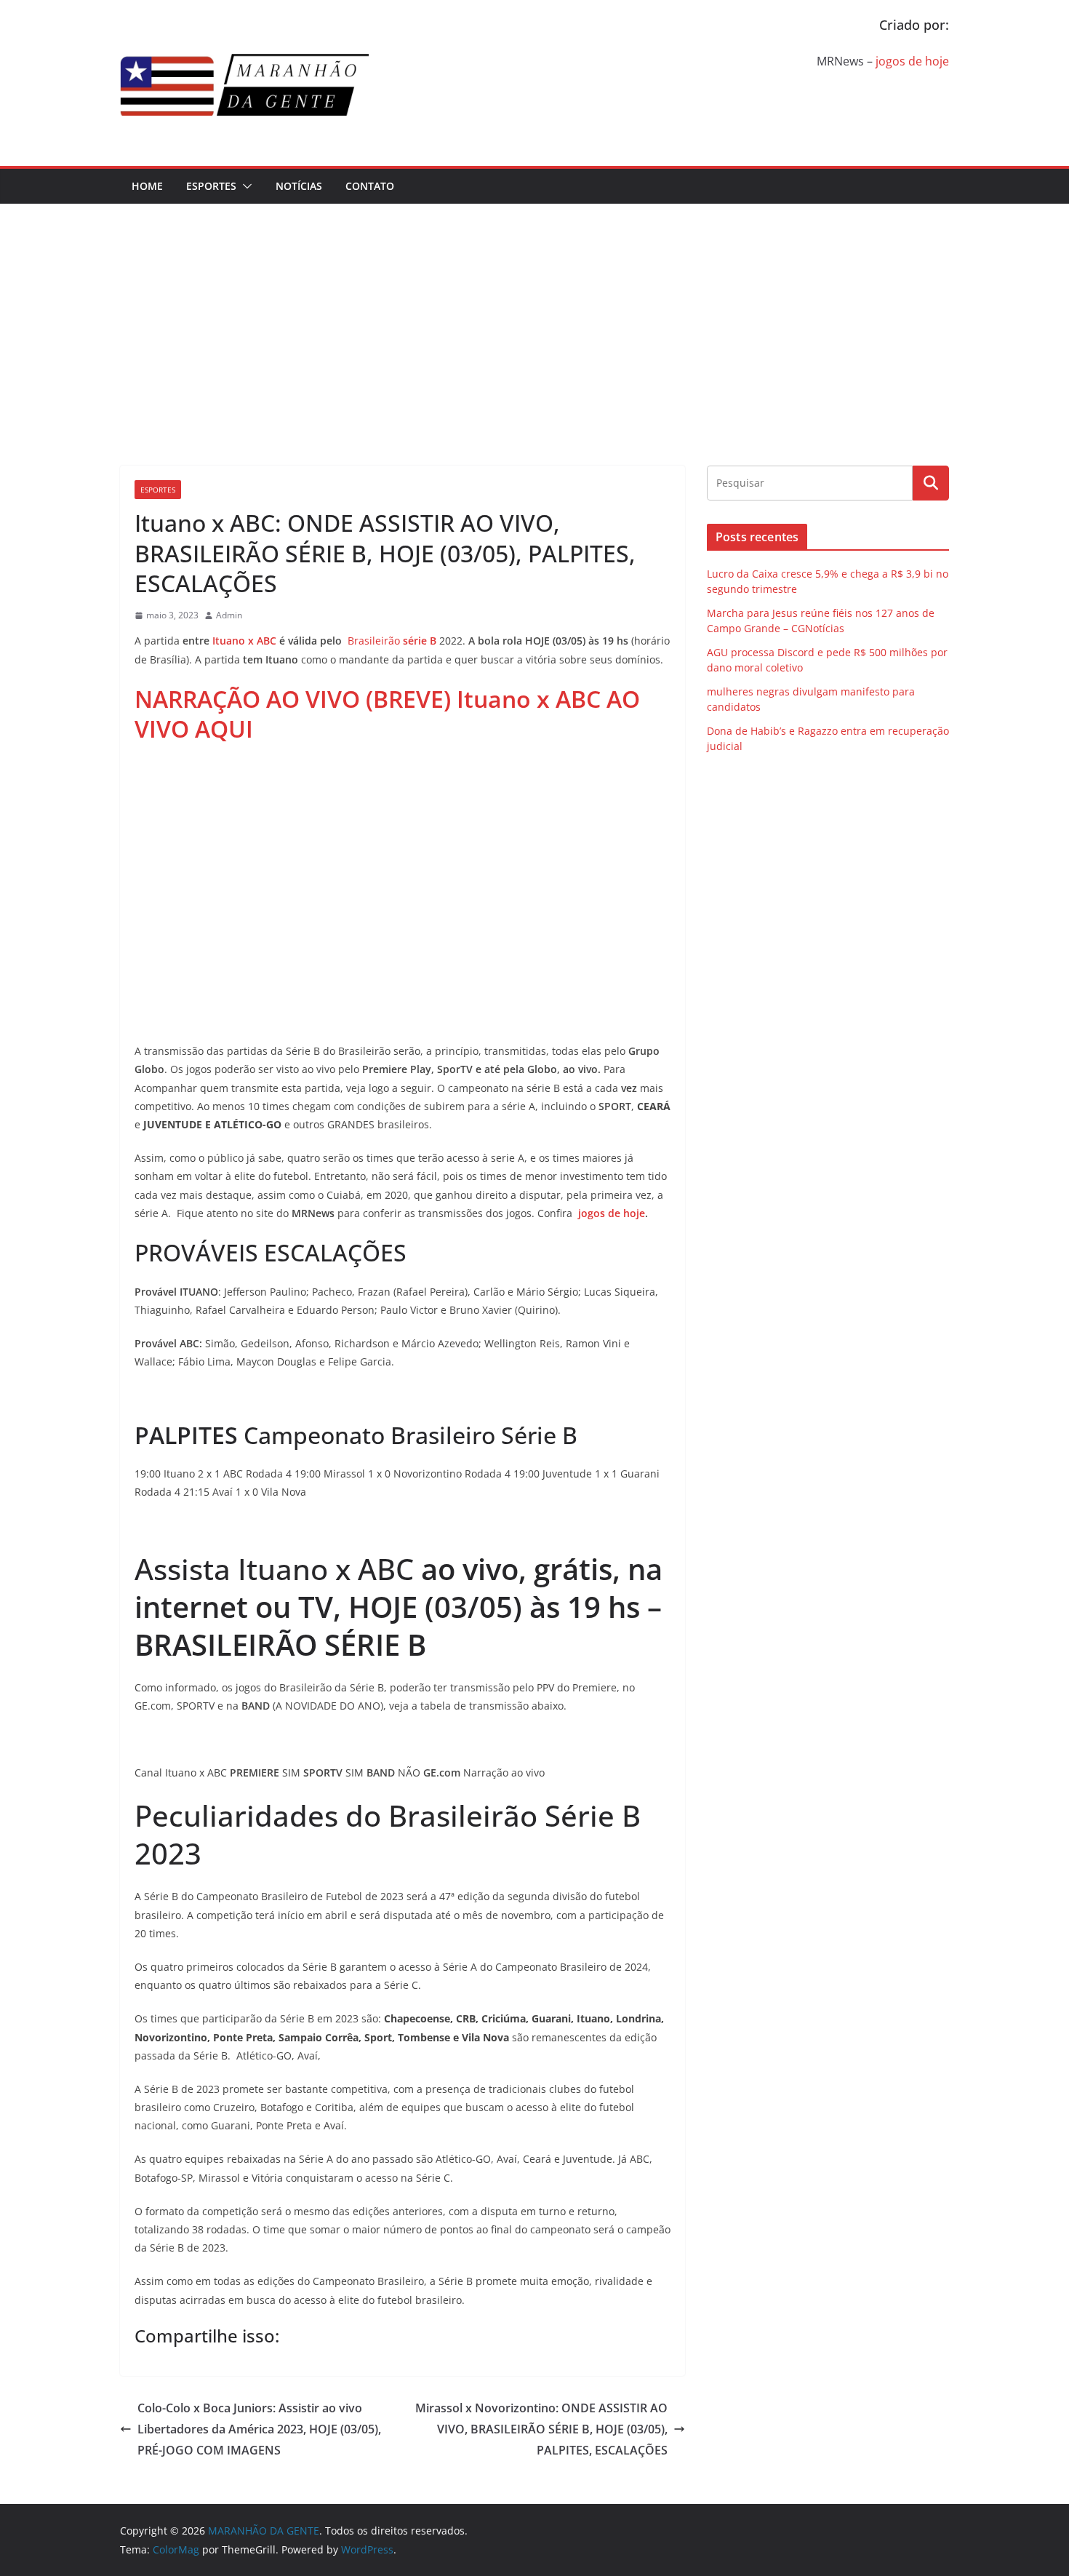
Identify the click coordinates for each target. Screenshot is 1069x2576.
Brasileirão (392, 641)
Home (147, 186)
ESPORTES (211, 186)
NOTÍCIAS (299, 186)
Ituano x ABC (244, 641)
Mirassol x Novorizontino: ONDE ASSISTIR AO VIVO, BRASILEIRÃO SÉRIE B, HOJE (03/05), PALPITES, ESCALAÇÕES (541, 2429)
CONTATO (370, 186)
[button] (244, 186)
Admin (229, 615)
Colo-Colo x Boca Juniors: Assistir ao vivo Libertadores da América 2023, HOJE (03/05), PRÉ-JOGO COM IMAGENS (259, 2429)
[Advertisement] (534, 313)
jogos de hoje (912, 61)
